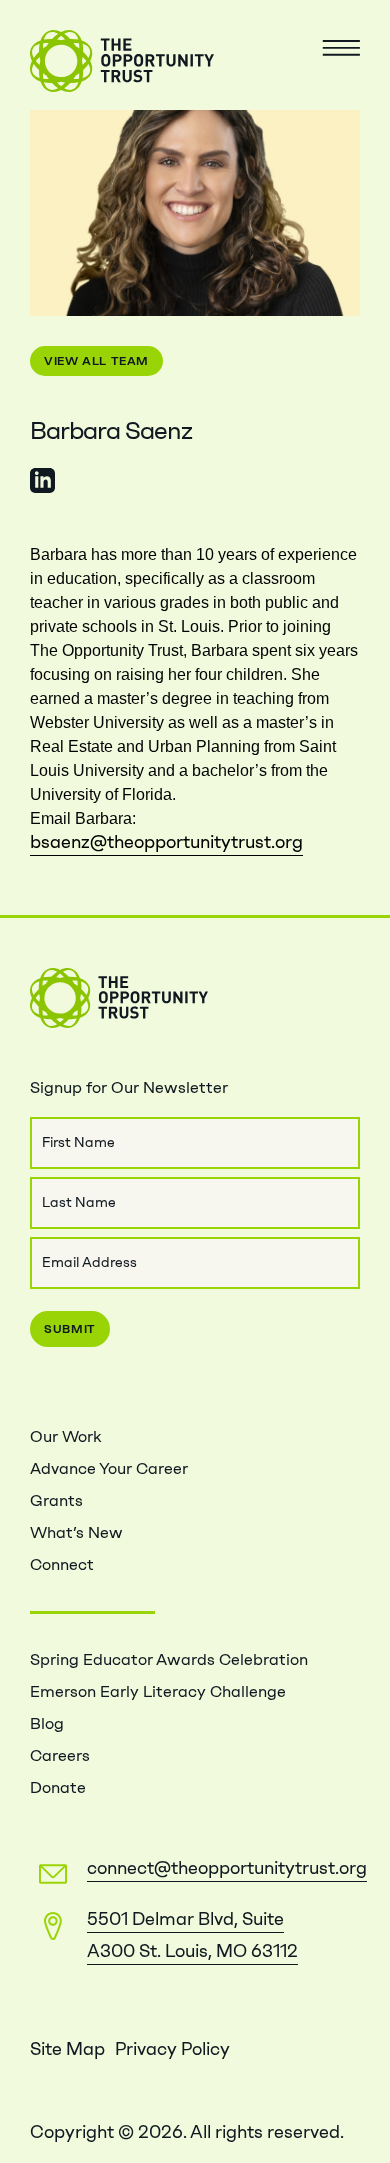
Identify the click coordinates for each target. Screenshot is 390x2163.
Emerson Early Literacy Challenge (158, 1691)
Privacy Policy (172, 2049)
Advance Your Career (109, 1468)
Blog (47, 1723)
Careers (60, 1755)
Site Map (67, 2049)
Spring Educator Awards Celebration (169, 1659)
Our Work (65, 1436)
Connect (62, 1564)
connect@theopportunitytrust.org (227, 1868)
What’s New (76, 1532)
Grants (56, 1500)
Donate (58, 1787)
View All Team (96, 361)
